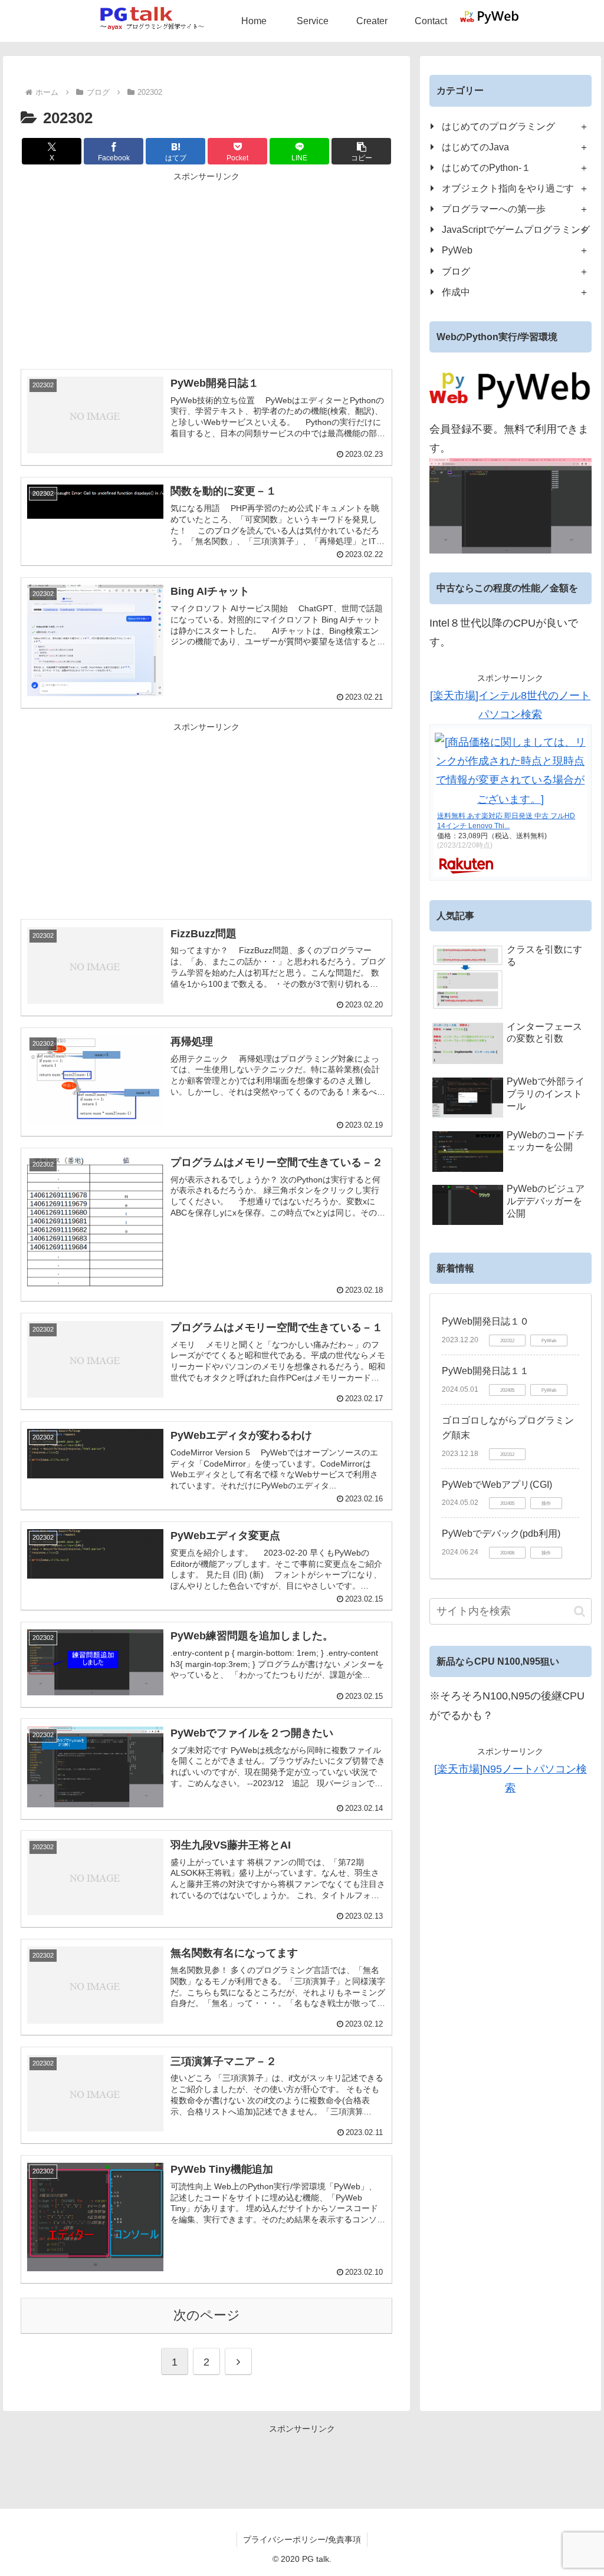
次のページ (207, 2315)
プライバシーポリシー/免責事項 (302, 2539)
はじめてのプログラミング (498, 126)
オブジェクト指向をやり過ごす (508, 188)
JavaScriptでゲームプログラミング (516, 229)
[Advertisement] (206, 267)
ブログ (456, 271)
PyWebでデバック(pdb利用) (501, 1534)
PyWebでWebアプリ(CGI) (497, 1485)
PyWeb (457, 250)
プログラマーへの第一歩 (494, 209)
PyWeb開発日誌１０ (485, 1321)
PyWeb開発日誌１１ (485, 1371)
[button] (361, 151)
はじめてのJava (475, 147)
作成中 (456, 292)
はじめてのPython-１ (486, 167)
